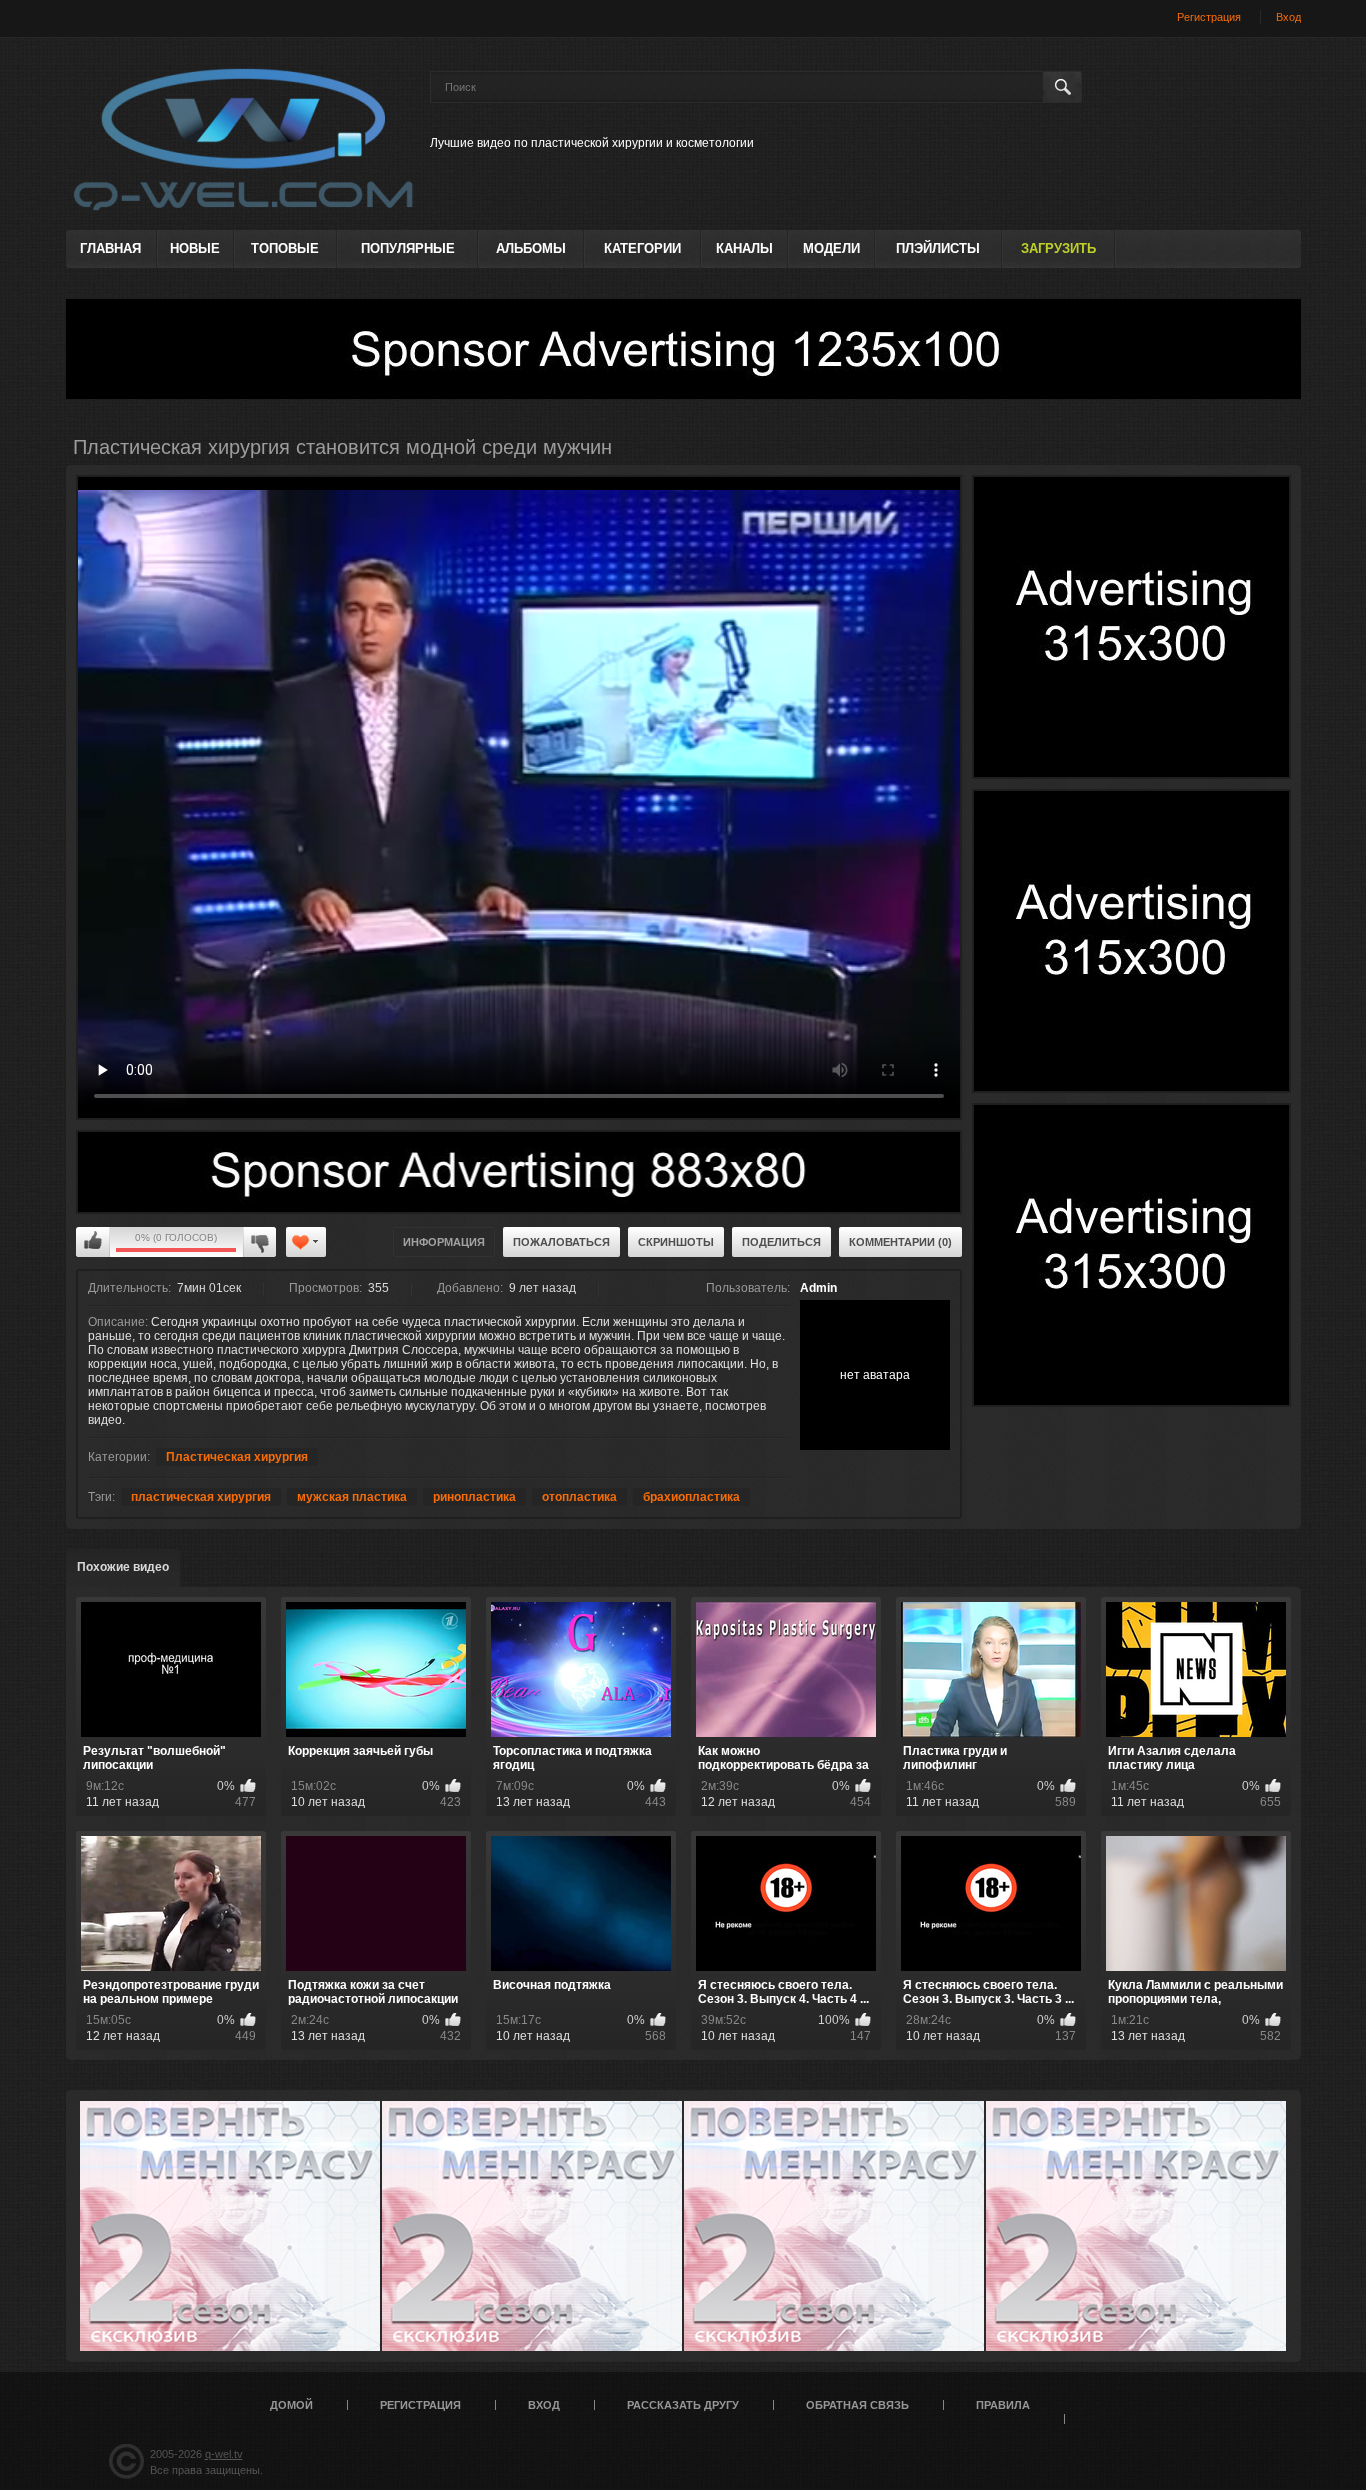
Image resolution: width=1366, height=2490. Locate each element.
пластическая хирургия (201, 1497)
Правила (1003, 2405)
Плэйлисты (938, 248)
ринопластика (474, 1497)
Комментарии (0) (900, 1242)
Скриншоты (676, 1242)
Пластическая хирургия (237, 1457)
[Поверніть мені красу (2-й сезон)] (230, 2226)
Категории (642, 248)
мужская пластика (352, 1497)
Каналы (744, 248)
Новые (195, 248)
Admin (818, 1288)
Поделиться (781, 1242)
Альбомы (531, 248)
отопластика (579, 1497)
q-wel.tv (224, 2454)
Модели (831, 248)
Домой (291, 2405)
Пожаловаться (561, 1242)
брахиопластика (691, 1497)
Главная (110, 248)
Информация (444, 1242)
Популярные (408, 248)
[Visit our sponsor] (683, 349)
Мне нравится (93, 1242)
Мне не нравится (259, 1242)
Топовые (285, 248)
